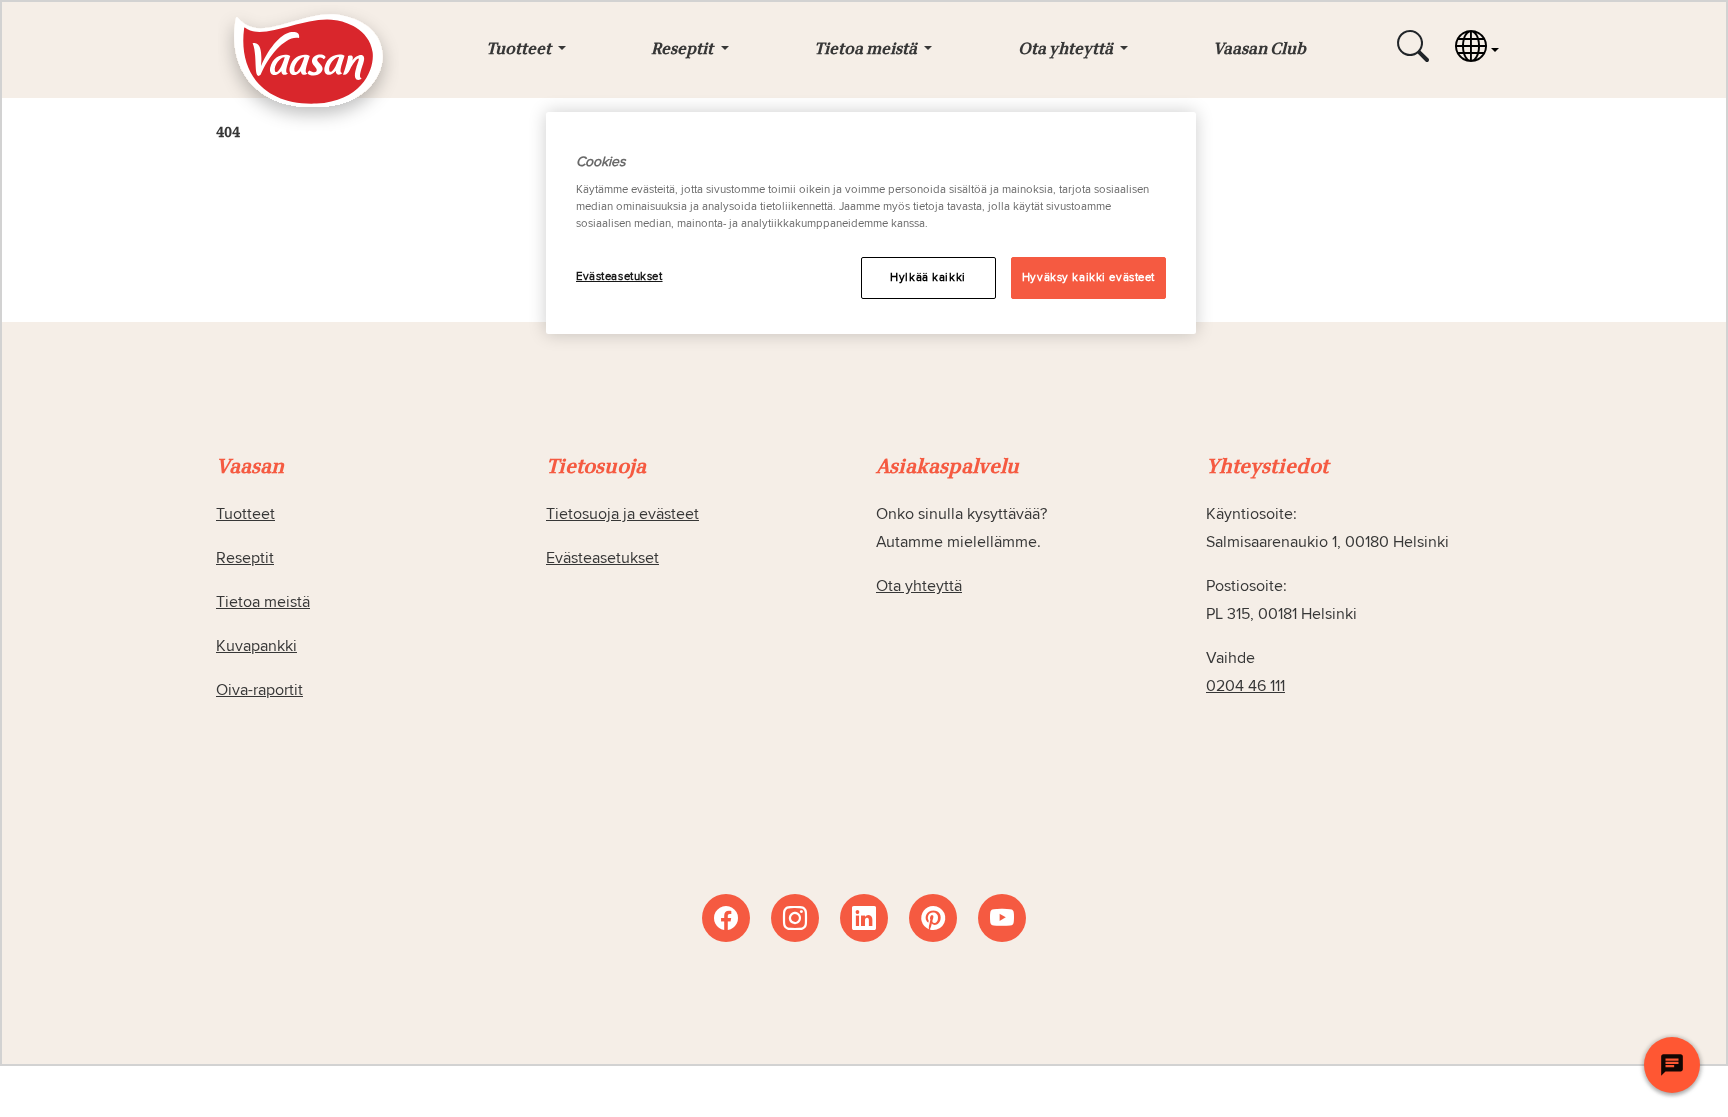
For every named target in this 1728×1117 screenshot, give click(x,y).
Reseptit (245, 558)
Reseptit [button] (683, 50)
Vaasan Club (1259, 50)
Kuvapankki (256, 646)
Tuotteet (245, 514)
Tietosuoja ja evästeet (622, 514)
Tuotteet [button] (520, 50)
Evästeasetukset (619, 276)
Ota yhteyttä (919, 586)
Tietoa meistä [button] (867, 50)
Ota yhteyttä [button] (1067, 50)
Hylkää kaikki (927, 277)
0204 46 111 (1245, 686)
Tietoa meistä (263, 602)
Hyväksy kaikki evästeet (1088, 277)
